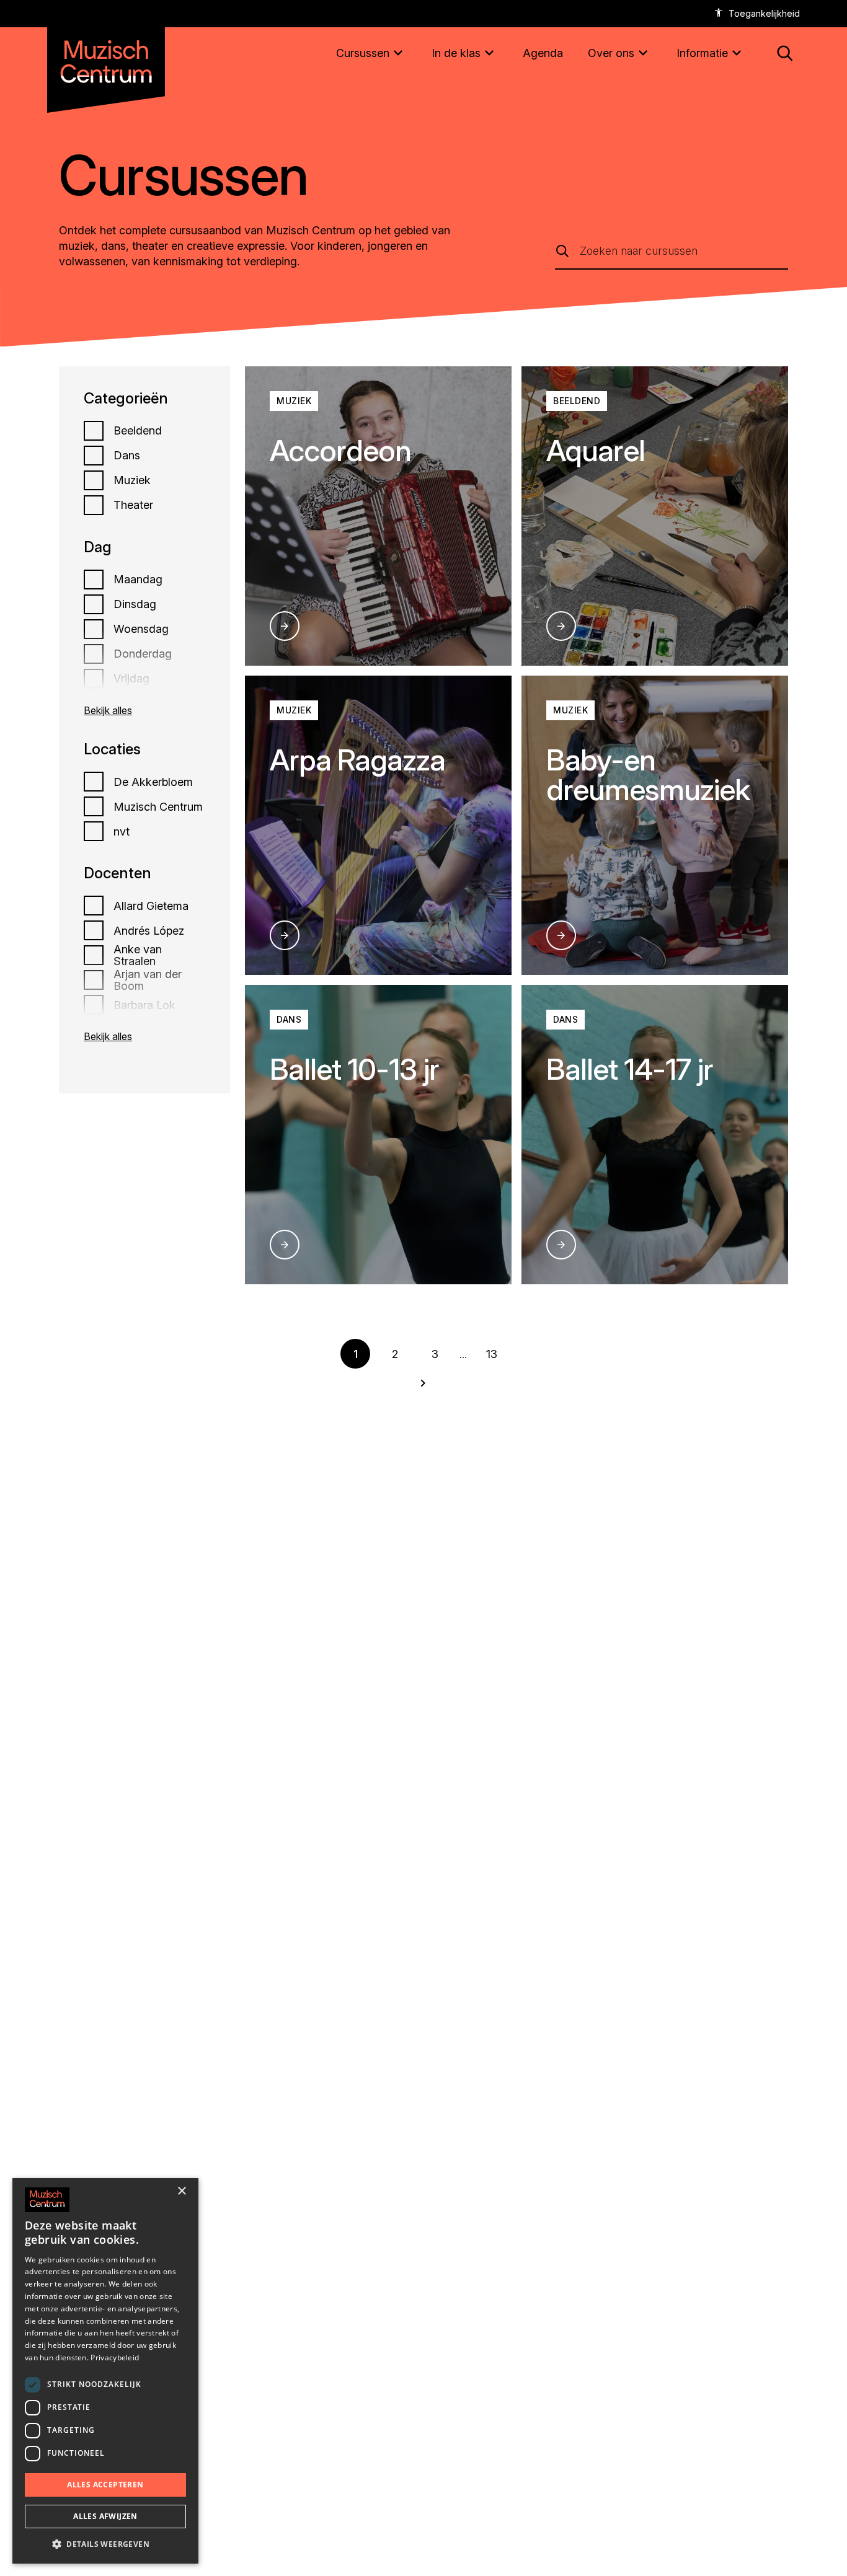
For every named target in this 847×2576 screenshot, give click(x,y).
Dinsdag (135, 604)
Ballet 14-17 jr (630, 1069)
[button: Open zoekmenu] (785, 53)
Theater (133, 505)
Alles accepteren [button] (105, 2485)
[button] (105, 2544)
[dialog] (105, 2371)
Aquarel (596, 450)
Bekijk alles (108, 710)
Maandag (138, 580)
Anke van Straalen (138, 956)
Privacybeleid (115, 2358)
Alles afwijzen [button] (105, 2516)
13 (492, 1354)
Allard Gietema (151, 906)
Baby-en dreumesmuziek (648, 774)
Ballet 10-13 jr (354, 1069)
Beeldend (138, 431)
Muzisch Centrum (158, 807)
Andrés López (149, 931)
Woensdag (141, 629)
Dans (127, 456)
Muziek (132, 480)
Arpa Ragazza (357, 760)
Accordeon (340, 450)
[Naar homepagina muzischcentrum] (106, 57)
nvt (122, 832)
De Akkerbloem (153, 782)
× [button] (181, 2191)
